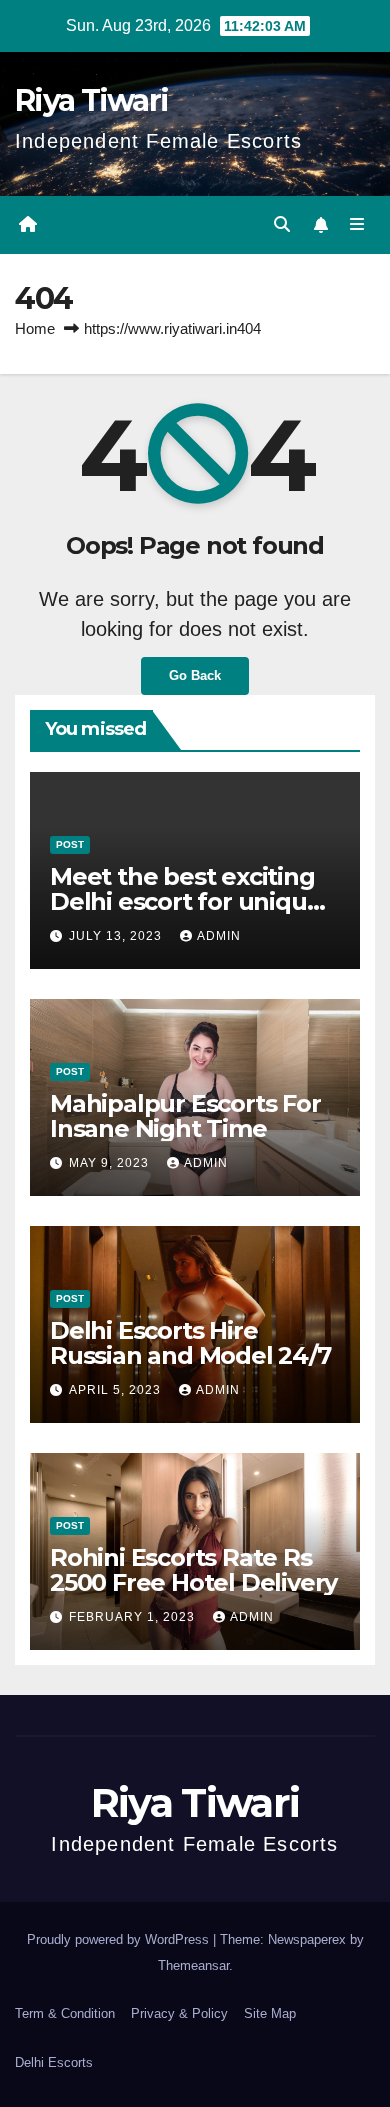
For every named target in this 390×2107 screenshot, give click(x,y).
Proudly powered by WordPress (120, 1939)
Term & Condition (65, 2013)
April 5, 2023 (117, 1390)
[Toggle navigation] (357, 225)
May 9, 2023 (111, 1163)
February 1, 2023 (134, 1617)
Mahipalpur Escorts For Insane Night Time (185, 1116)
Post (70, 844)
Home (35, 328)
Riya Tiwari (91, 100)
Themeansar (193, 1965)
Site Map (270, 2013)
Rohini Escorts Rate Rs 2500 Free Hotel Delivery (193, 1570)
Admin (219, 936)
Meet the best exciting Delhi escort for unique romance (185, 901)
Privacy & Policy (179, 2013)
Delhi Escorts (54, 2062)
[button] (282, 224)
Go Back (195, 675)
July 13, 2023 (117, 936)
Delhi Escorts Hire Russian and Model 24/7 (190, 1343)
